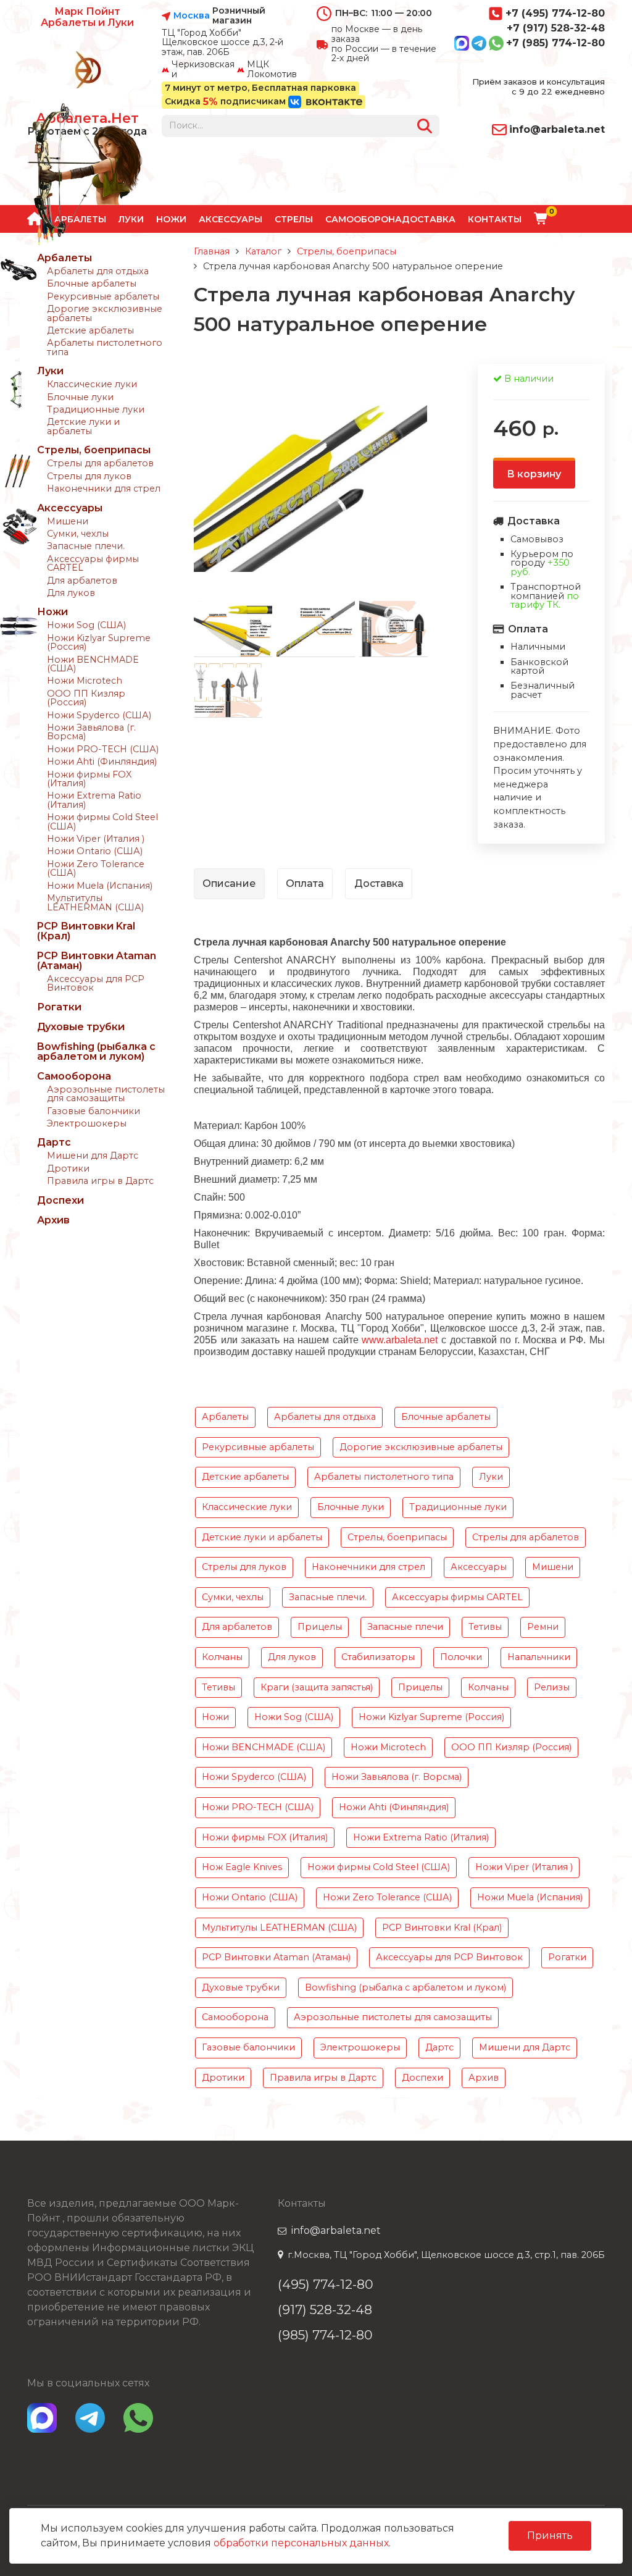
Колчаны (222, 1657)
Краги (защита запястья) (317, 1687)
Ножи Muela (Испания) (100, 886)
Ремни (543, 1627)
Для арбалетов (82, 581)
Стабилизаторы (378, 1657)
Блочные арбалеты (92, 283)
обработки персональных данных (301, 2543)
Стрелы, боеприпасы (94, 450)
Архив (53, 1220)
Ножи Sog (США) (86, 625)
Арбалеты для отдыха (98, 271)
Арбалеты (64, 258)
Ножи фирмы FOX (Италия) (89, 779)
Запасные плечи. (86, 546)
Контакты (495, 219)
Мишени (68, 521)
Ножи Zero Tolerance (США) (96, 868)
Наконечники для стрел (104, 489)
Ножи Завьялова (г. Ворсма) (91, 732)
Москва (192, 16)
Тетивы (485, 1627)
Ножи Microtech (85, 681)
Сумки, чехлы (78, 534)
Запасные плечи (405, 1627)
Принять (550, 2536)
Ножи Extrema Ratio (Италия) (94, 800)
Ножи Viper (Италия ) (96, 839)
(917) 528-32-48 (325, 2310)
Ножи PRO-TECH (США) (103, 749)
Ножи (171, 219)
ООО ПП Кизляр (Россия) (86, 698)
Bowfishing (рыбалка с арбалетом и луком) (96, 1051)
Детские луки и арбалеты (83, 426)
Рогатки (59, 1007)
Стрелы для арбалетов (100, 463)
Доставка (429, 219)
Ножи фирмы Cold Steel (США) (102, 821)
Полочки (461, 1657)
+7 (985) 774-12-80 (555, 43)
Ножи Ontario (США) (95, 851)
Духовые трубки (81, 1027)
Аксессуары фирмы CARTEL (93, 563)
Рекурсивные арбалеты (103, 296)
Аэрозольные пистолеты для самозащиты (106, 1094)
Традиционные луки (96, 409)
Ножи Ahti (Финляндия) (102, 761)
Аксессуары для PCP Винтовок (96, 983)
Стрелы (294, 219)
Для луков (71, 593)
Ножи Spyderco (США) (99, 715)
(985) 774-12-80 (325, 2335)
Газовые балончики (94, 1111)
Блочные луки (80, 397)
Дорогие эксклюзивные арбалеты (105, 313)
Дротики (68, 1168)
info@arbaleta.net (557, 129)
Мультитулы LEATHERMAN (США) (95, 902)
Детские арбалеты (90, 330)
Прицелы (320, 1627)
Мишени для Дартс (93, 1156)
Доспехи (60, 1200)
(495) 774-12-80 (326, 2284)
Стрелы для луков (89, 476)
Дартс (54, 1142)
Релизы (552, 1687)
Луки (50, 371)
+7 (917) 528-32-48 (556, 28)
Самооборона (364, 219)
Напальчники (539, 1657)
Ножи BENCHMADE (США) (93, 664)
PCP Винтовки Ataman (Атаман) (97, 961)
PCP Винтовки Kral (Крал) (86, 931)
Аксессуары (231, 219)
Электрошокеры (87, 1123)
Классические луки (92, 384)
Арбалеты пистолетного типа (105, 347)
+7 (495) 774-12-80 (555, 13)
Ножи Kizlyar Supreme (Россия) (99, 642)
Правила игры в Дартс (100, 1181)
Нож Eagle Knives (242, 1867)
